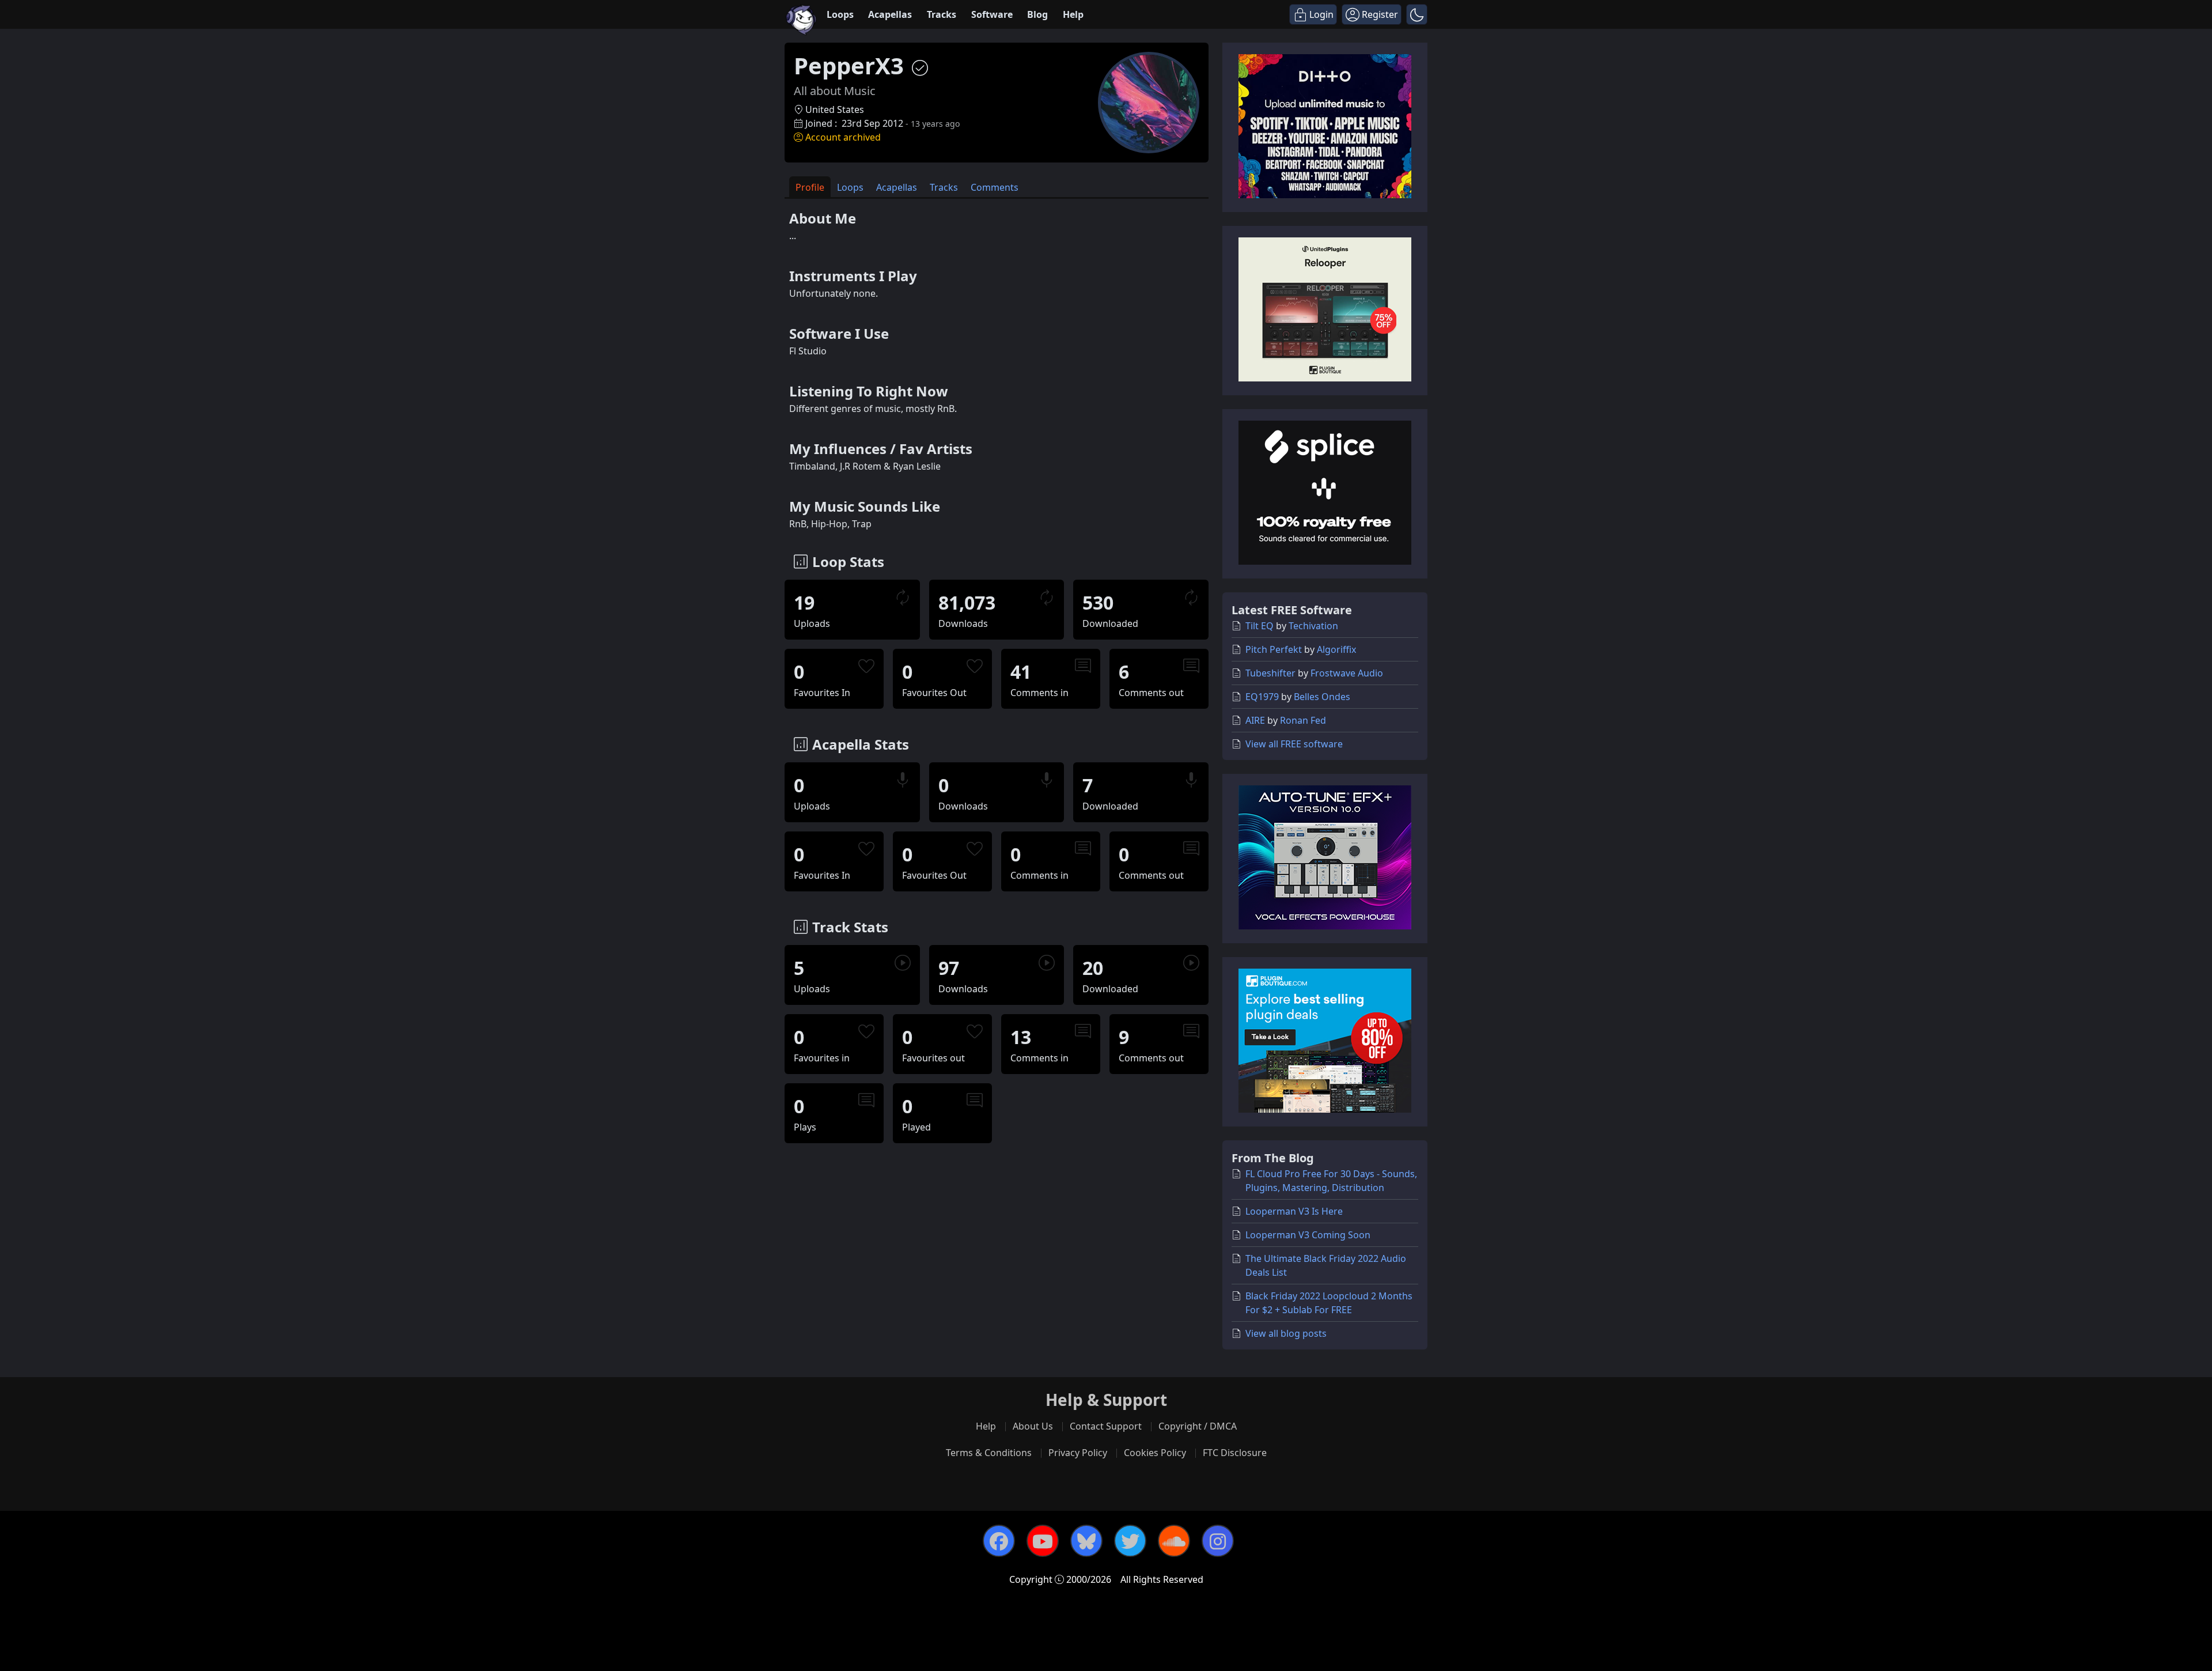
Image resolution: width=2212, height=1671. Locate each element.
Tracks (942, 14)
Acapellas (890, 14)
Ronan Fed (1303, 720)
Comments (995, 187)
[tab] (810, 187)
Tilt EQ (1260, 626)
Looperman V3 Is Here (1294, 1211)
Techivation (1313, 626)
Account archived (843, 137)
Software (992, 14)
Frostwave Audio (1347, 673)
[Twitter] (1130, 1541)
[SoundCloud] (1174, 1541)
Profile (810, 187)
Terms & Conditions (989, 1453)
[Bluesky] (1086, 1541)
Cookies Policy (1155, 1453)
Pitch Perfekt (1274, 649)
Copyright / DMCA (1198, 1426)
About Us (1033, 1426)
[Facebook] (999, 1541)
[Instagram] (1218, 1541)
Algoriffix (1336, 649)
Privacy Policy (1078, 1453)
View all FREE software (1294, 744)
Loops (840, 14)
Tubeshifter (1270, 673)
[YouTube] (1043, 1541)
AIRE (1255, 720)
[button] (1417, 14)
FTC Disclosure (1235, 1453)
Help (1073, 14)
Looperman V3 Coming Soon (1308, 1235)
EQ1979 (1262, 697)
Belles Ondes (1322, 697)
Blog (1037, 14)
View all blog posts (1286, 1333)
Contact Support (1106, 1426)
